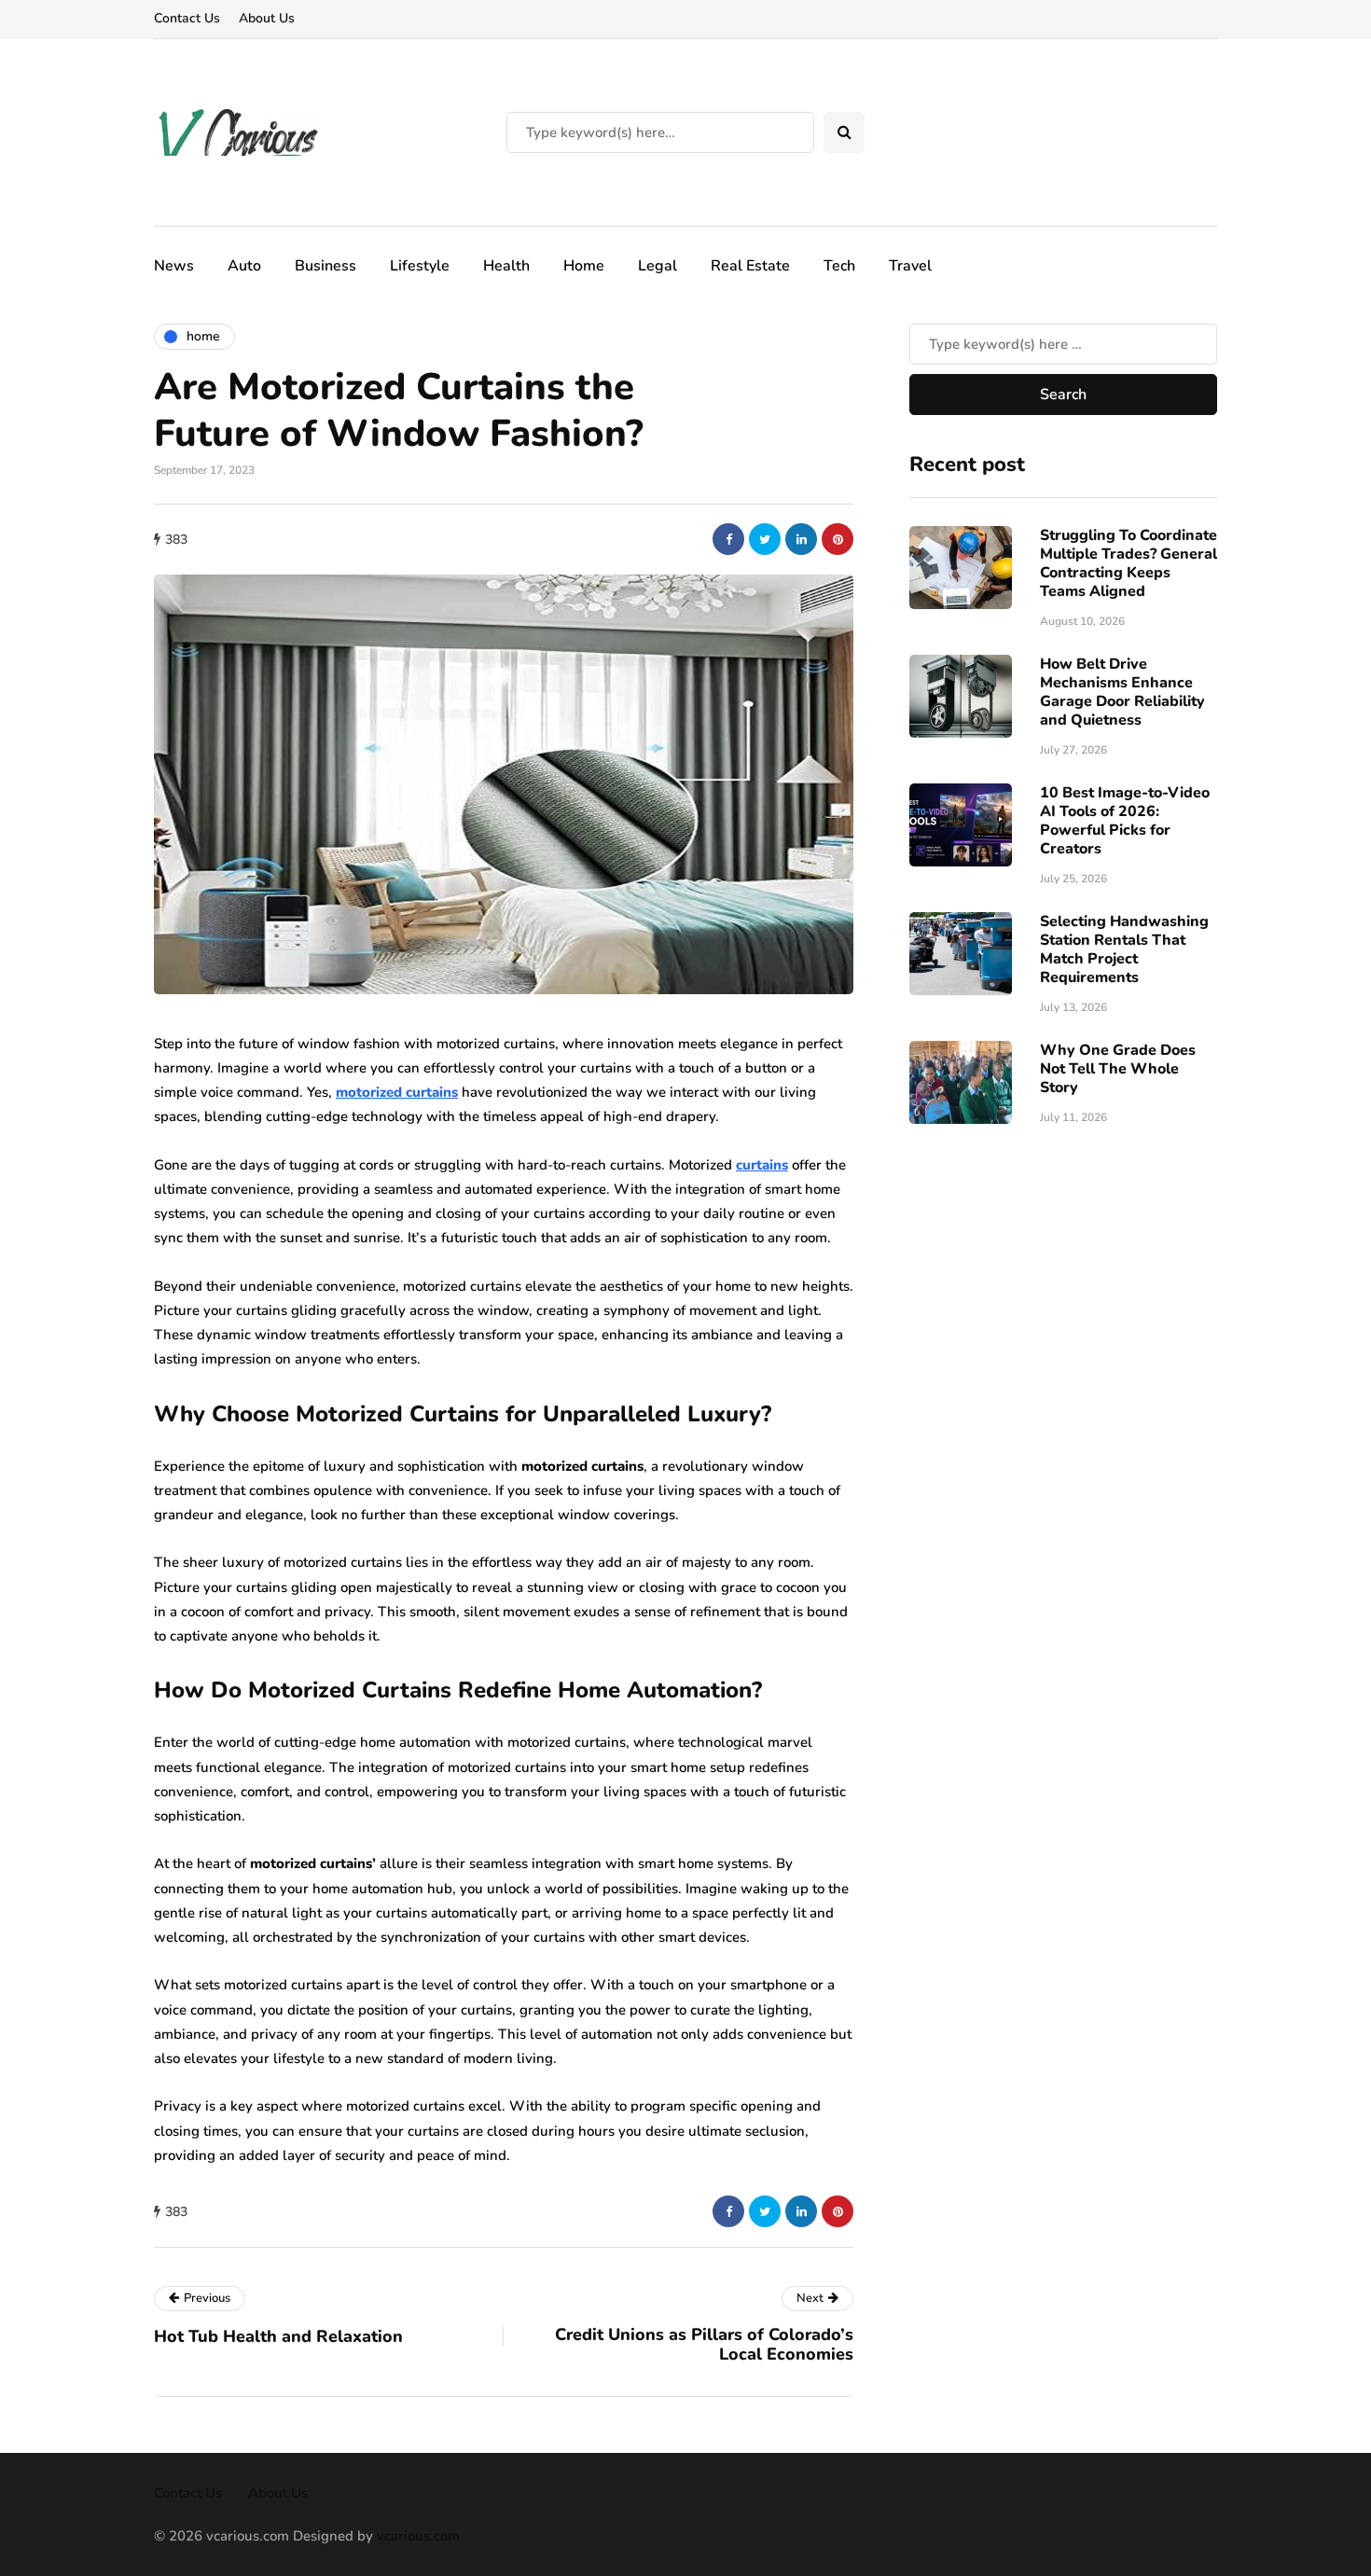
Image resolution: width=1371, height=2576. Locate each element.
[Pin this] (838, 539)
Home (584, 266)
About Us (267, 18)
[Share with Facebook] (728, 539)
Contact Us (187, 18)
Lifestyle (420, 266)
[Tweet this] (765, 539)
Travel (910, 266)
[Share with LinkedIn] (801, 539)
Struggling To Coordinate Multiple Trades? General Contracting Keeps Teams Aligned (1129, 562)
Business (325, 266)
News (174, 266)
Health (506, 266)
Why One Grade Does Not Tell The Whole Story (1118, 1068)
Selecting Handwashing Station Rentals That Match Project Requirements (1124, 949)
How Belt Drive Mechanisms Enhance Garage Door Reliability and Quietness (1122, 691)
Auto (244, 266)
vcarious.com (418, 2536)
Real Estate (750, 266)
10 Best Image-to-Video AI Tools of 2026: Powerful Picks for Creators (1125, 820)
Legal (658, 266)
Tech (839, 266)
